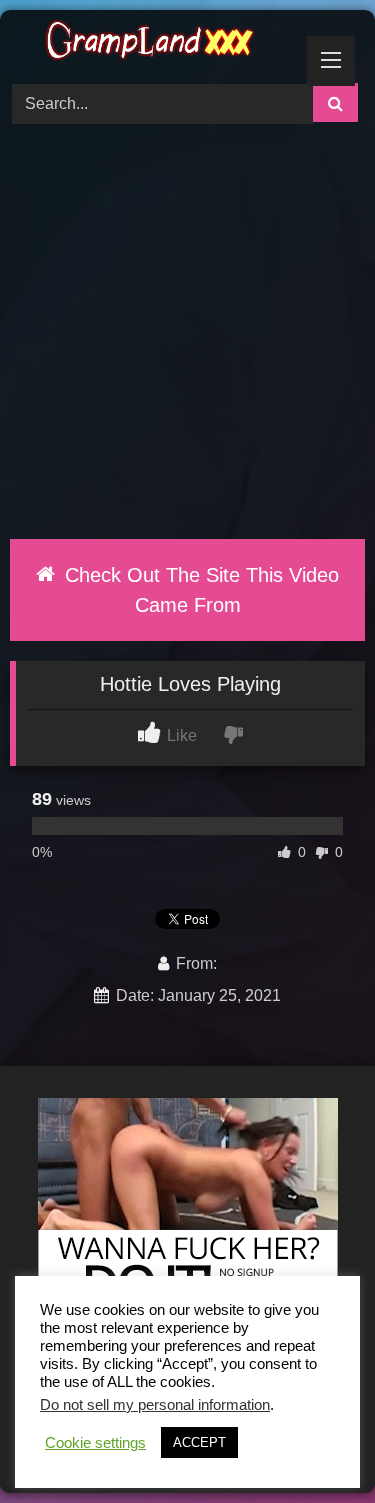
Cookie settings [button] (95, 1443)
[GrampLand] (154, 43)
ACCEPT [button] (199, 1442)
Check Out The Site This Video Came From (199, 590)
